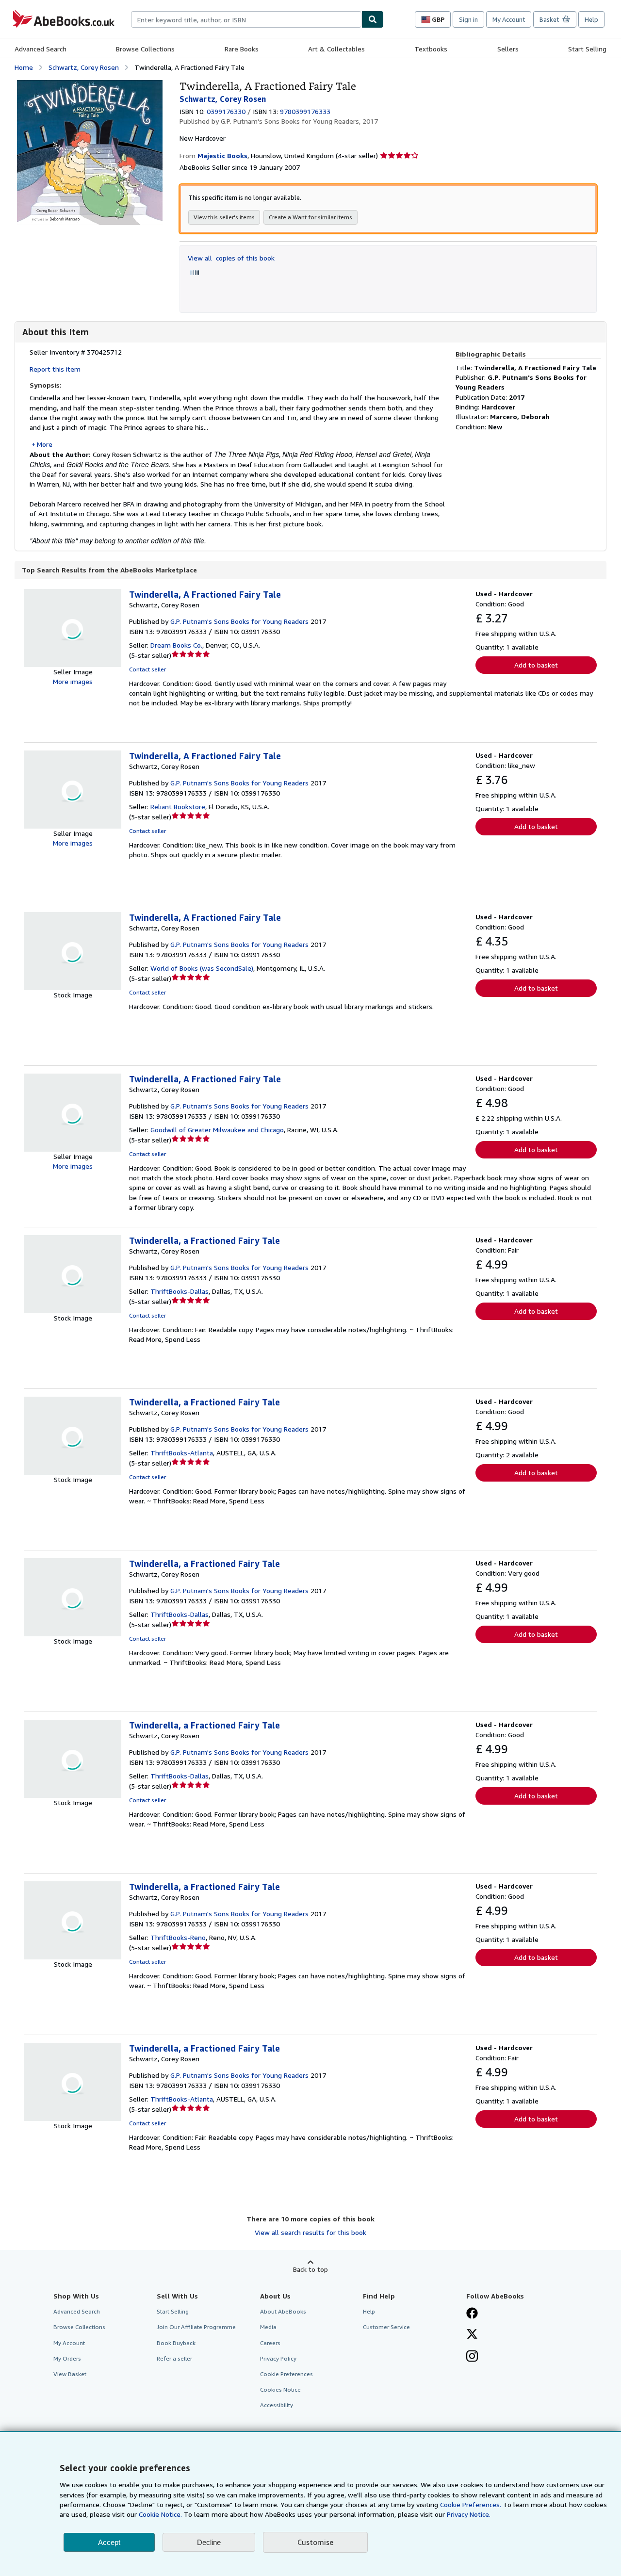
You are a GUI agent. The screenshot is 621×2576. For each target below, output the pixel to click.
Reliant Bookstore (178, 807)
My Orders (67, 2358)
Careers (270, 2343)
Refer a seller (174, 2358)
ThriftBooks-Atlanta (182, 1453)
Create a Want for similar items (310, 217)
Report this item (55, 369)
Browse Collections (145, 49)
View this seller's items (224, 217)
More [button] (45, 444)
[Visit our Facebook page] (472, 2314)
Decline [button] (209, 2542)
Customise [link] (315, 2542)
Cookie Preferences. (471, 2504)
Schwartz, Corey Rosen (84, 67)
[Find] (373, 19)
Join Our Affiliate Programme (196, 2327)
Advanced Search (41, 49)
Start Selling (587, 49)
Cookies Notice (280, 2389)
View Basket (70, 2374)
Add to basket (536, 665)
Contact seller (147, 669)
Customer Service (386, 2327)
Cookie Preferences (286, 2374)
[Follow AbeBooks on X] (472, 2335)
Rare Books (242, 49)
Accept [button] (109, 2542)
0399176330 (226, 111)
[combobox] (246, 19)
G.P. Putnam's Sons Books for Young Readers (239, 621)
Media (268, 2327)
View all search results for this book (310, 2232)
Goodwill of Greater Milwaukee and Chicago (217, 1130)
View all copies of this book (231, 258)
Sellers (508, 49)
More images (73, 681)
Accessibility (277, 2405)
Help (591, 19)
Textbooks (431, 49)
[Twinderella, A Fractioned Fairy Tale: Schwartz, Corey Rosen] (90, 85)
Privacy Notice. (469, 2514)
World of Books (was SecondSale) (202, 968)
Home (24, 67)
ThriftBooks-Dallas (180, 1291)
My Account (509, 19)
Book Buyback (176, 2343)
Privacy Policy (278, 2358)
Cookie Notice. (160, 2514)
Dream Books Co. (176, 645)
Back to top (310, 2269)
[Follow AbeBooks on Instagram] (472, 2357)
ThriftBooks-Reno (178, 1937)
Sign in (468, 19)
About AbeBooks (283, 2311)
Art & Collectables (336, 49)
